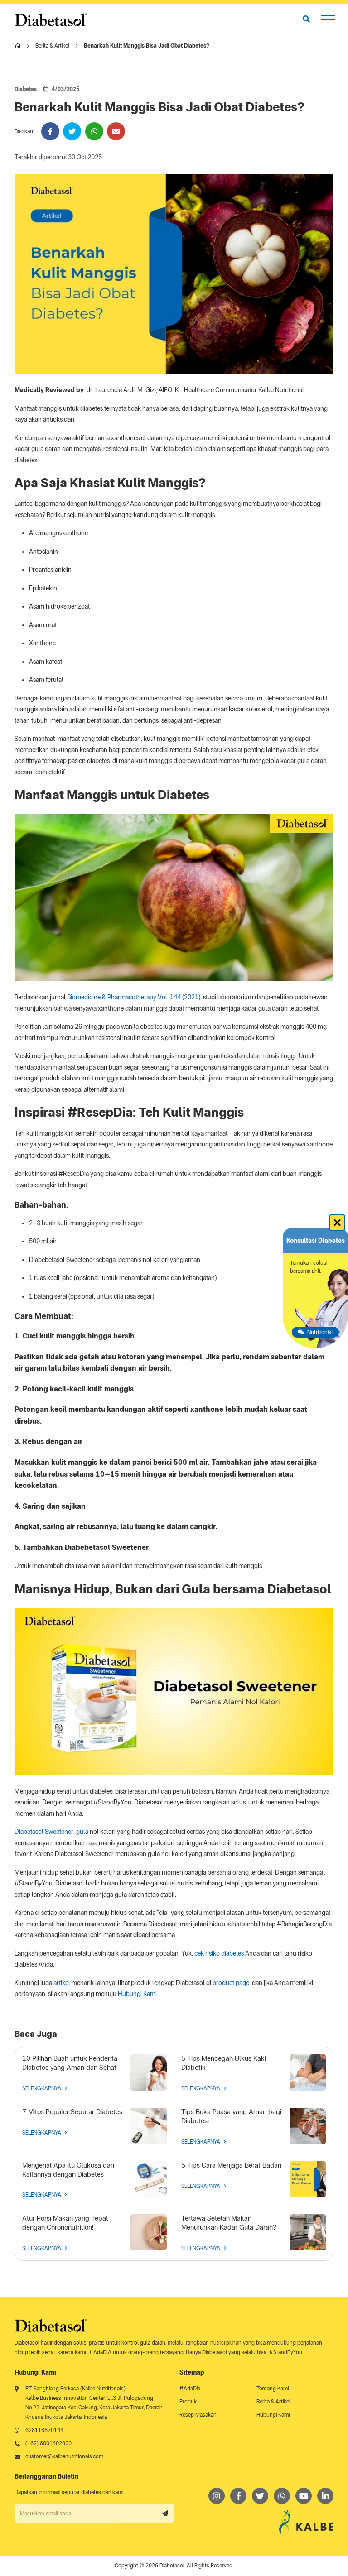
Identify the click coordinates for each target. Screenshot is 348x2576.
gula (82, 1832)
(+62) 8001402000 (48, 2443)
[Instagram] (217, 2496)
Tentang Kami (273, 2389)
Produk (188, 2402)
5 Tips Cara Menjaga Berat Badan (231, 2165)
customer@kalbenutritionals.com (64, 2456)
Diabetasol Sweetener (44, 1832)
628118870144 (44, 2430)
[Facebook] (238, 2496)
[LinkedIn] (325, 2496)
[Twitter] (260, 2496)
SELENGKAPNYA (42, 2088)
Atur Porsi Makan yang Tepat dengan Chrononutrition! (65, 2223)
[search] (306, 19)
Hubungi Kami (137, 1994)
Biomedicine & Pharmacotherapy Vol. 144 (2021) (134, 997)
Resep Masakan (198, 2415)
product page (231, 1983)
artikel (62, 1983)
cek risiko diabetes (219, 1953)
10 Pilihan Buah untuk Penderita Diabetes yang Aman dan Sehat (70, 2063)
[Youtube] (304, 2496)
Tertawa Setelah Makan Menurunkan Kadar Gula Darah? (229, 2223)
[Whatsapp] (282, 2496)
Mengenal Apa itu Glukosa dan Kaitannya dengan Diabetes (68, 2170)
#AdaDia (190, 2389)
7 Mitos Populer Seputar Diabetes (72, 2112)
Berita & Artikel (52, 46)
